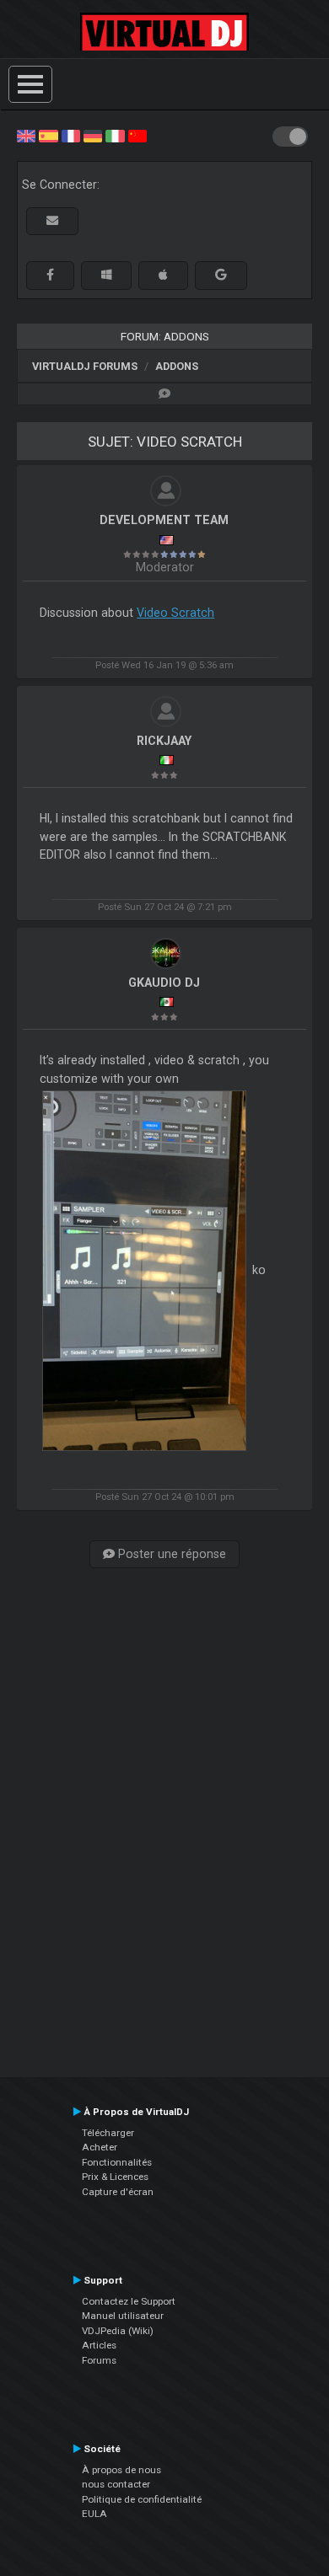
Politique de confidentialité (142, 2499)
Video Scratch (175, 613)
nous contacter (116, 2484)
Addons (177, 366)
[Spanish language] (48, 135)
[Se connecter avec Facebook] (50, 275)
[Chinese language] (138, 135)
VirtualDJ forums (85, 366)
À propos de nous (121, 2470)
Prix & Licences (115, 2177)
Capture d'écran (118, 2192)
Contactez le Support (129, 2301)
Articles (99, 2345)
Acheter (100, 2147)
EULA (94, 2514)
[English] (26, 135)
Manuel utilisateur (123, 2316)
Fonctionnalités (117, 2162)
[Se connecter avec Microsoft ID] (106, 275)
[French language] (71, 135)
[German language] (93, 135)
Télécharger (108, 2133)
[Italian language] (115, 135)
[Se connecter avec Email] (52, 221)
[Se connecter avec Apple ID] (163, 275)
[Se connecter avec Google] (221, 275)
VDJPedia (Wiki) (118, 2331)
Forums (99, 2360)
